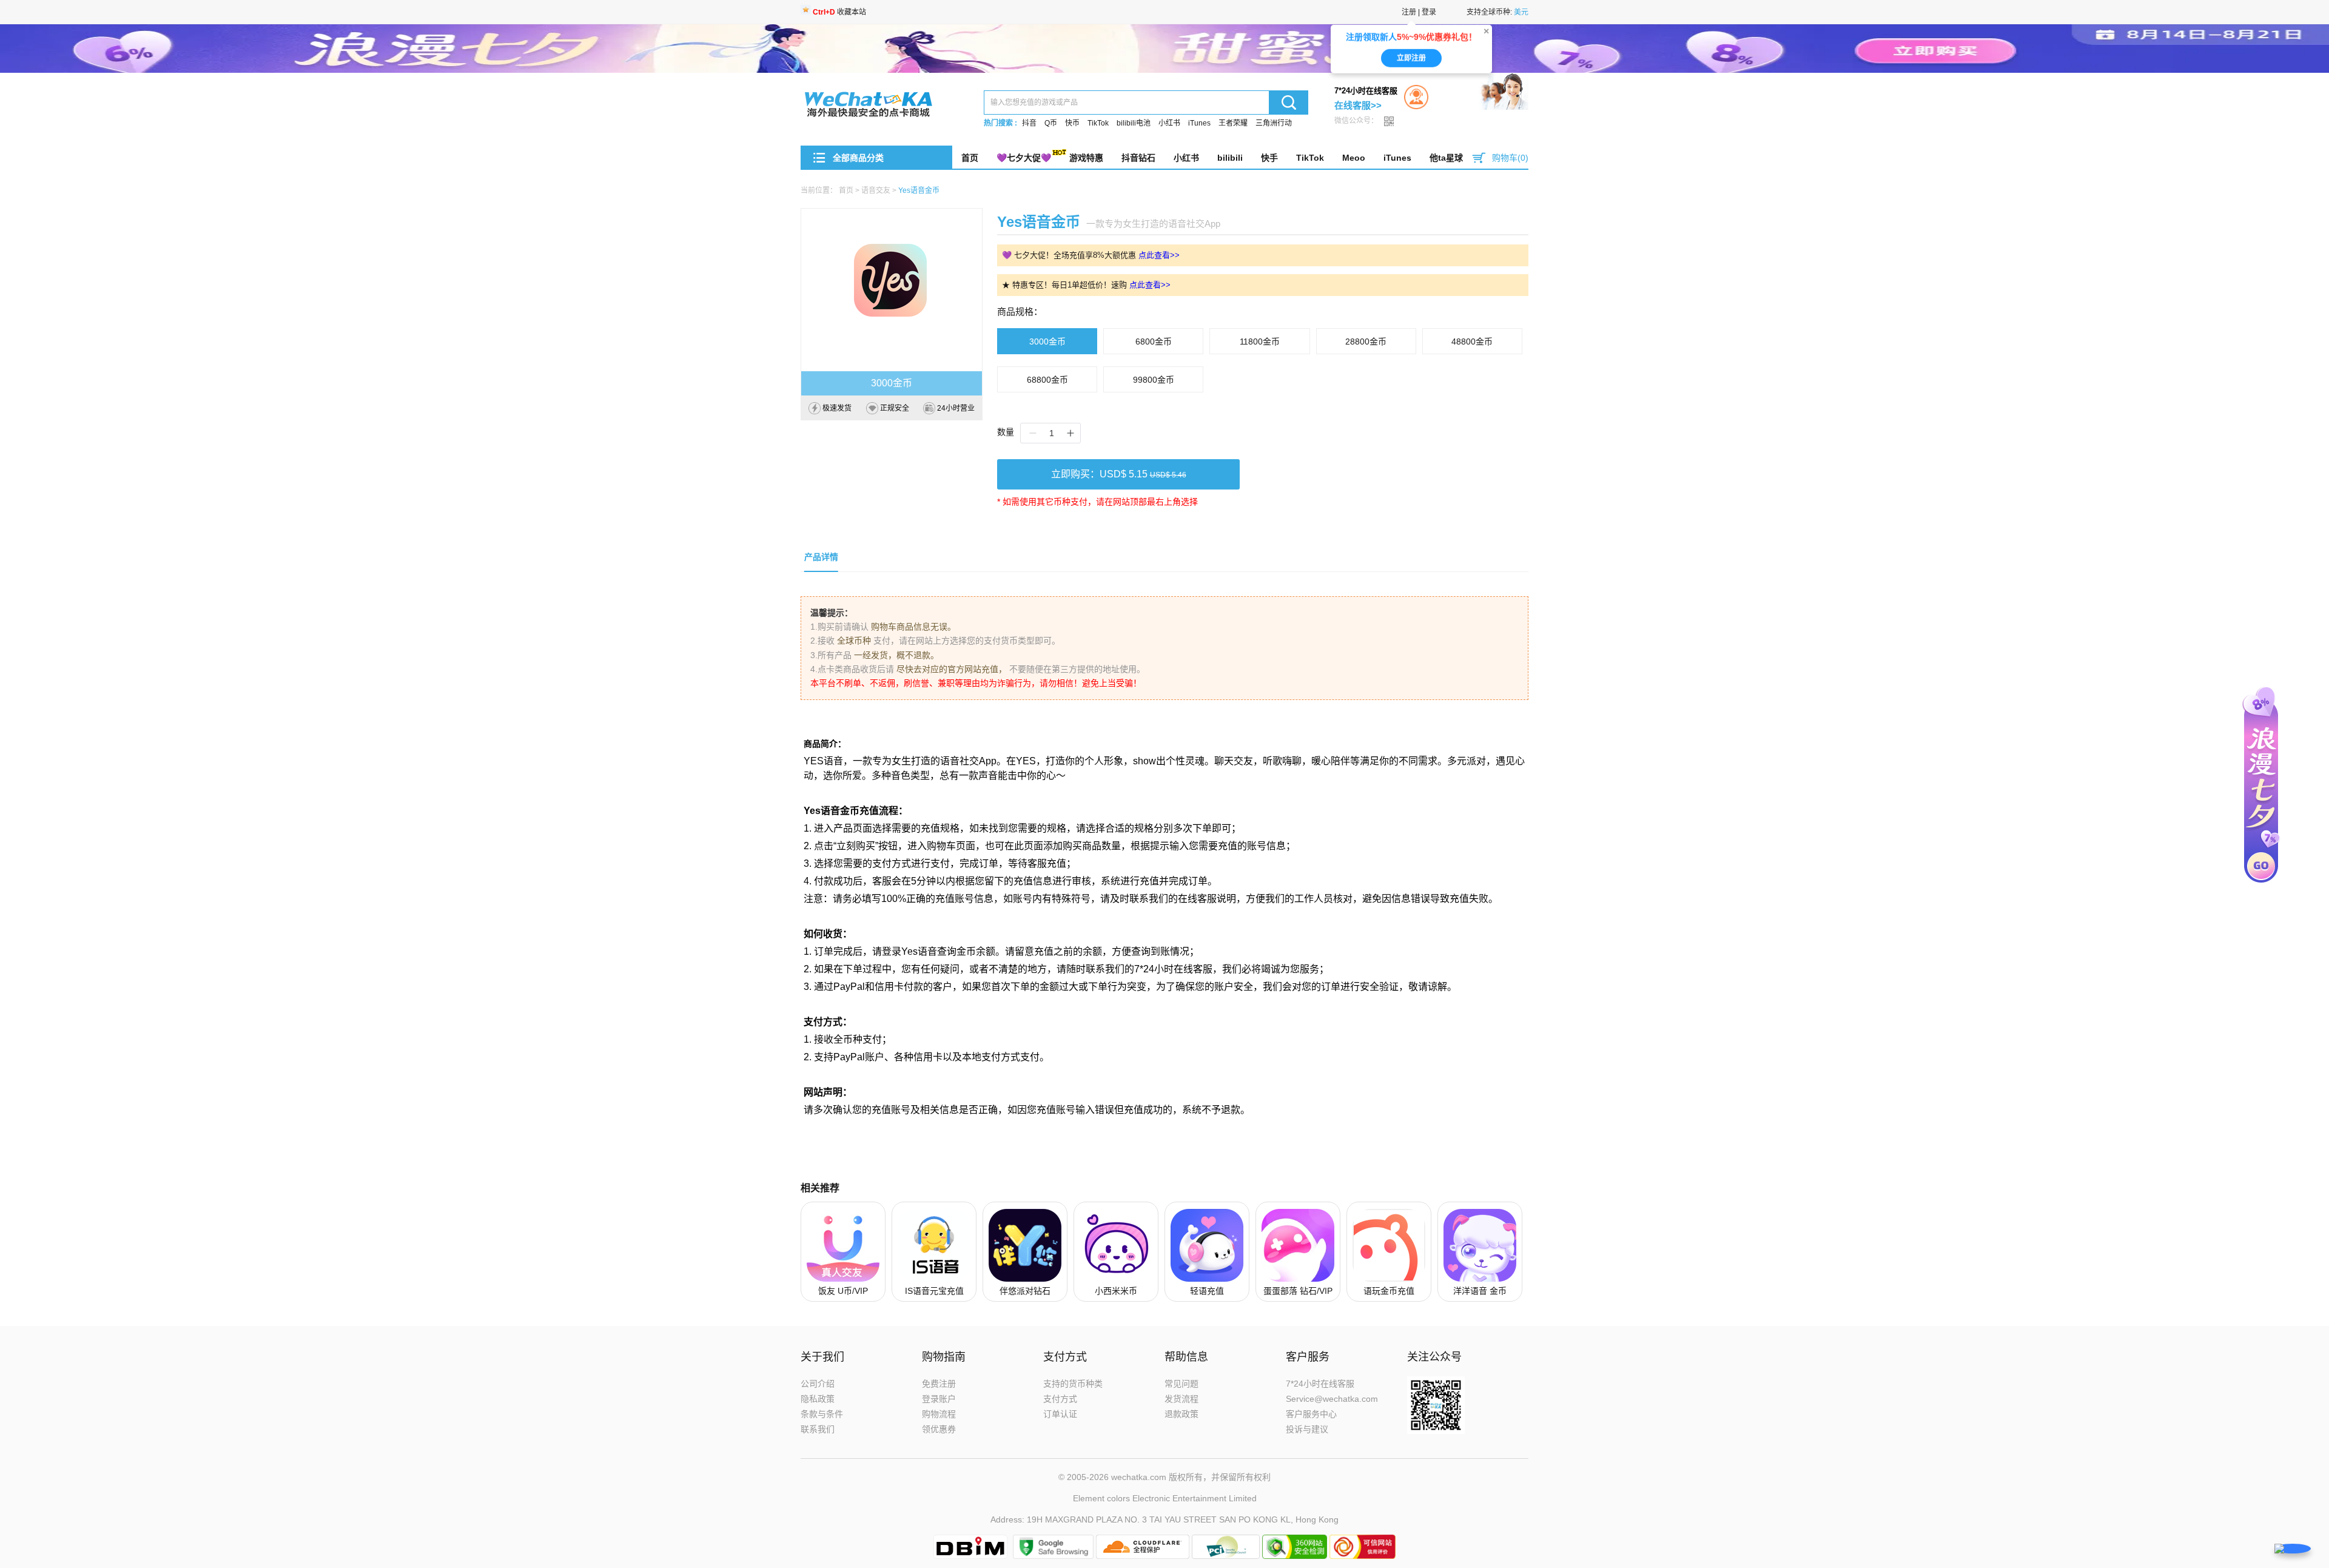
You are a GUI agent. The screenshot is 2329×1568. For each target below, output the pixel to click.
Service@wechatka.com (1332, 1399)
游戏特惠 (1086, 158)
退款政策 (1181, 1414)
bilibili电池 (1134, 123)
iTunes (1199, 123)
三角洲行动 (1274, 123)
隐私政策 (818, 1399)
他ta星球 (1446, 158)
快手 (1269, 158)
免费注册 (939, 1384)
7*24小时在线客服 (1320, 1384)
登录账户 (939, 1399)
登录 (1429, 12)
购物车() (1510, 158)
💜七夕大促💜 (1024, 158)
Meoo (1354, 158)
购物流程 (939, 1414)
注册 (1409, 12)
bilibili (1230, 158)
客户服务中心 (1311, 1414)
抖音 (1029, 123)
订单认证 (1060, 1414)
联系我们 (818, 1429)
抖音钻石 (1138, 158)
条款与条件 (822, 1414)
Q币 (1051, 123)
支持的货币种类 (1073, 1384)
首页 (970, 158)
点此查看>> (1159, 255)
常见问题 (1181, 1384)
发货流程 (1181, 1399)
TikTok (1098, 123)
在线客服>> (1358, 105)
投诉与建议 (1307, 1429)
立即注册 (1411, 60)
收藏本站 (839, 12)
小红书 (1169, 123)
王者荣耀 (1233, 123)
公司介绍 (818, 1384)
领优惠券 (939, 1429)
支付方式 (1060, 1399)
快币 (1072, 123)
